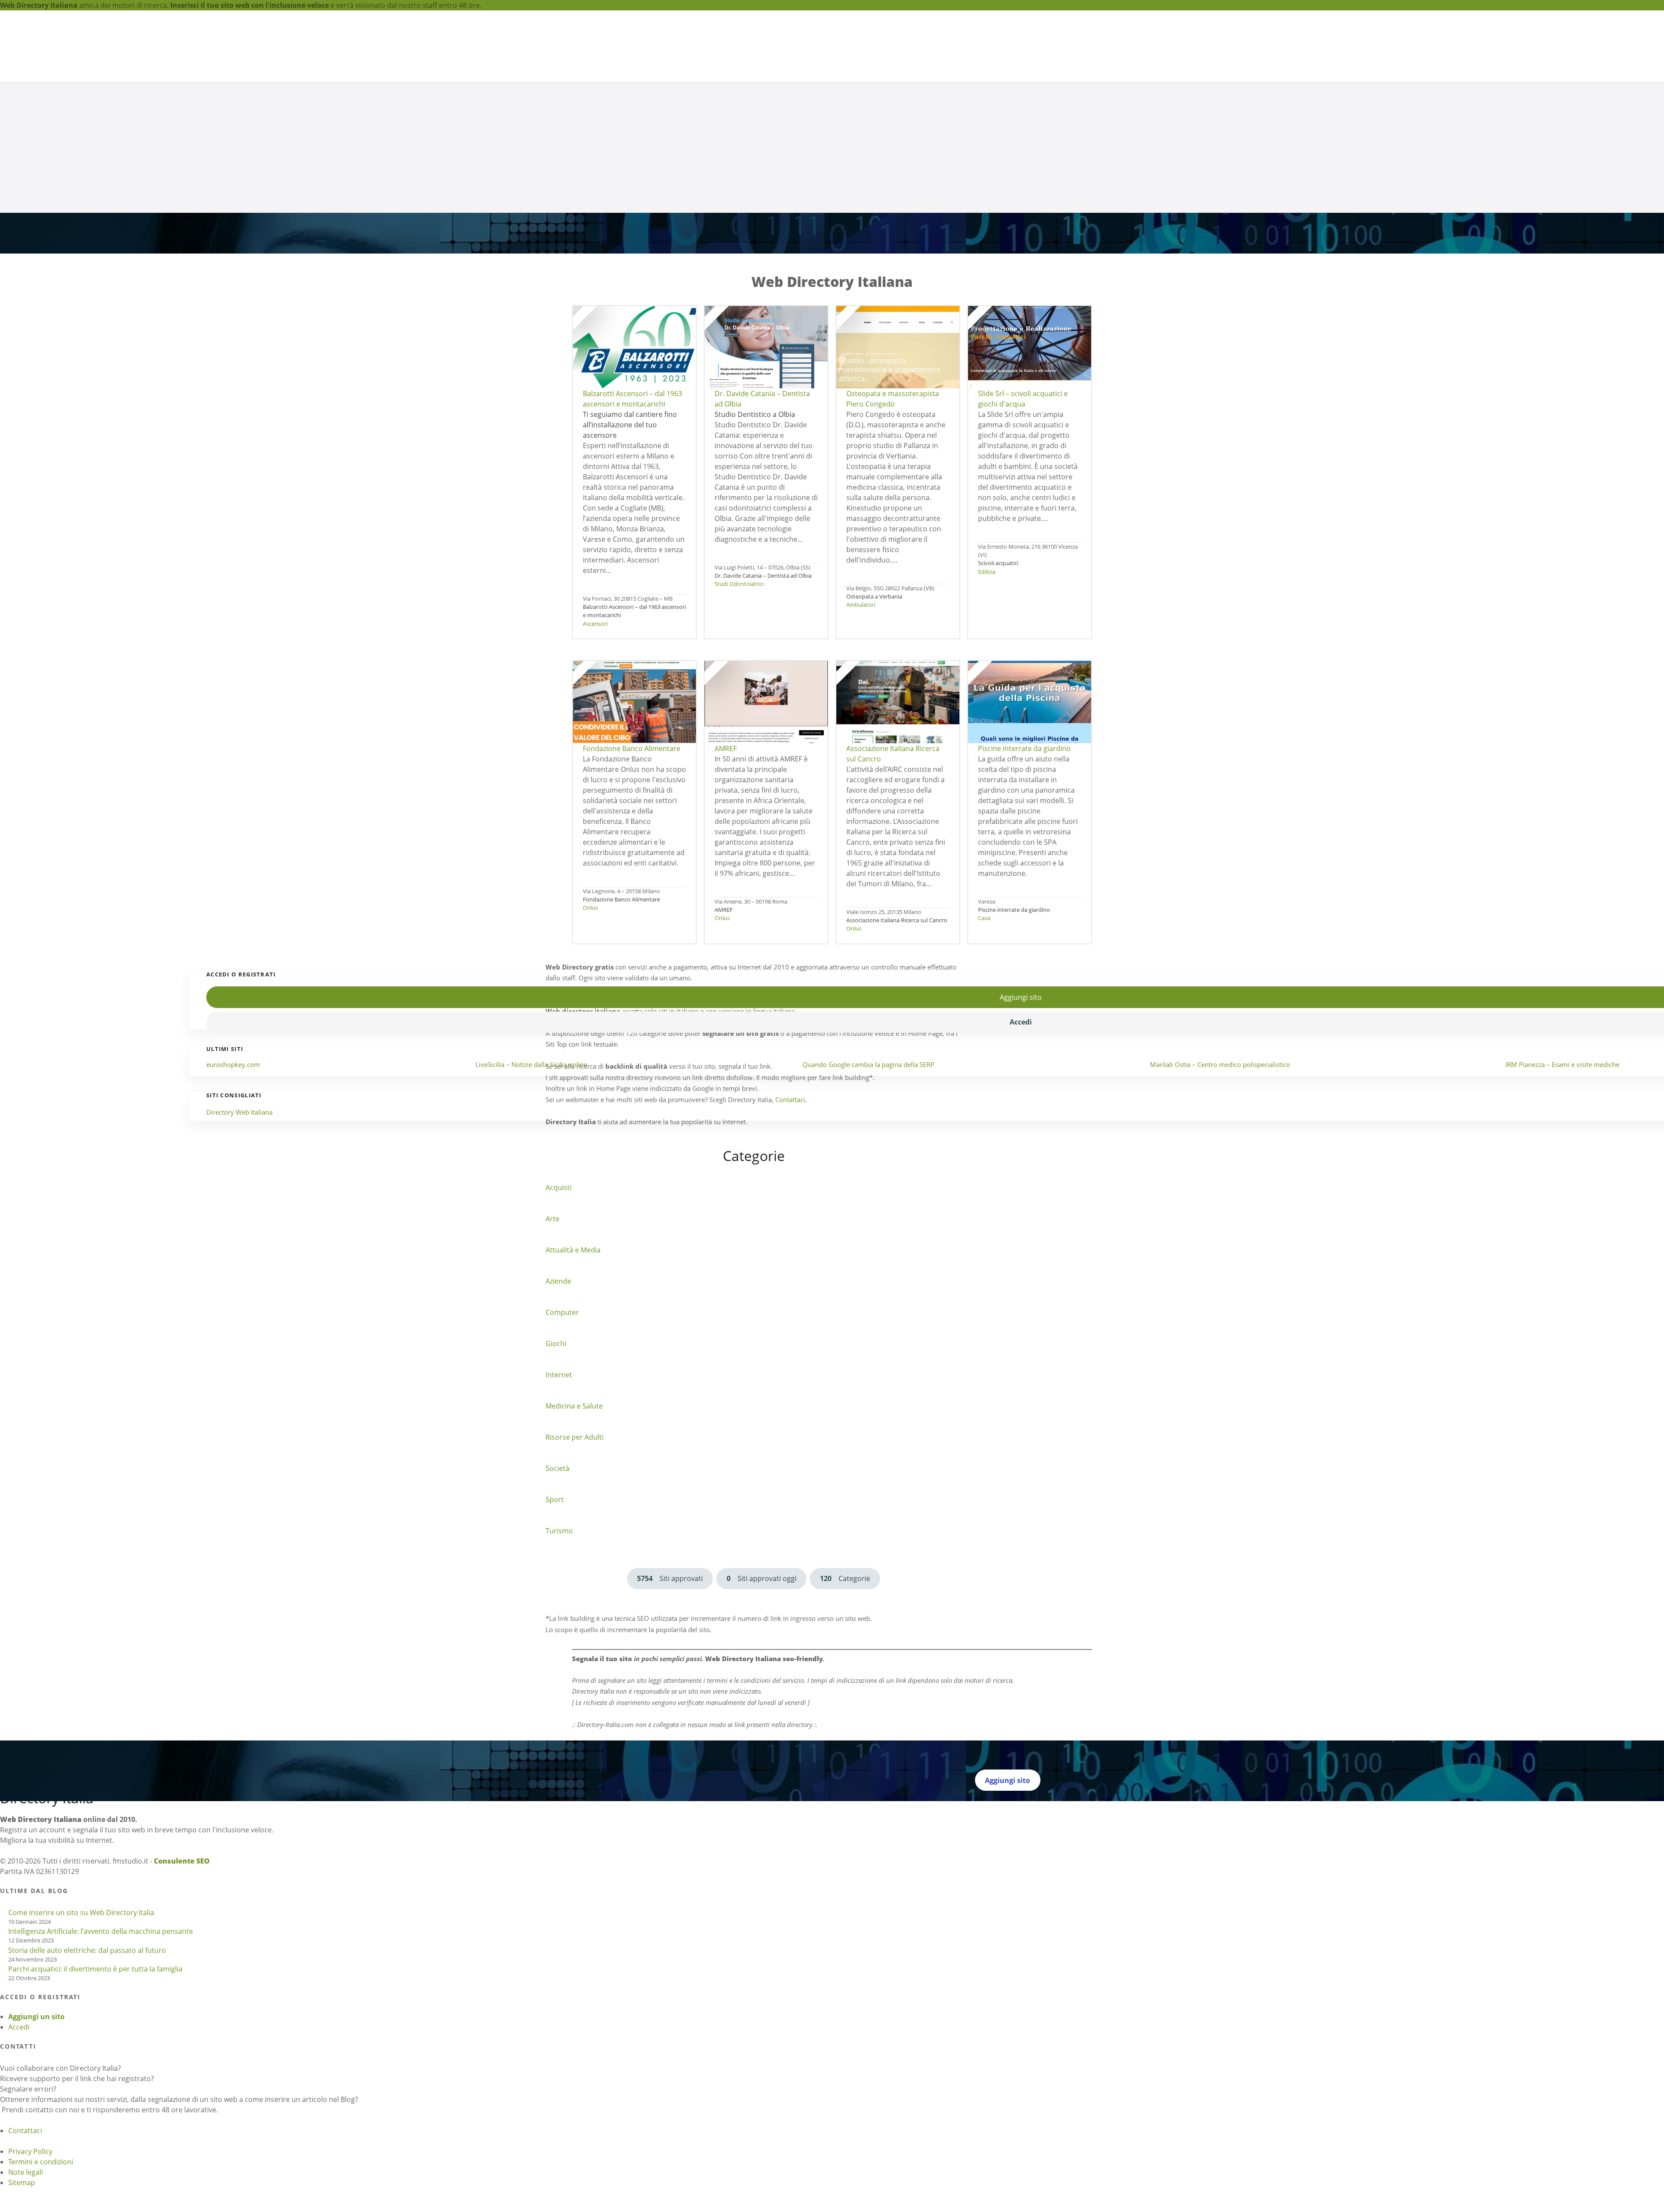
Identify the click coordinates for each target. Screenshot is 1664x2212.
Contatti (1056, 44)
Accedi (19, 2165)
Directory (864, 51)
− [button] (6, 542)
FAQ (1022, 44)
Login (1007, 44)
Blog (1036, 44)
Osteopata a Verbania (874, 708)
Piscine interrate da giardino (1014, 1021)
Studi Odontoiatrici (739, 696)
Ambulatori (861, 716)
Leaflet (11, 553)
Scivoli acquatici (998, 675)
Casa (984, 1030)
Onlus (590, 1019)
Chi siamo (913, 51)
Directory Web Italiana (239, 1250)
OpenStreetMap (95, 553)
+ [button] (2, 542)
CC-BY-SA (182, 553)
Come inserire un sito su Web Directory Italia (81, 2050)
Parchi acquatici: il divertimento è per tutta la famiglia (95, 2107)
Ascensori (595, 735)
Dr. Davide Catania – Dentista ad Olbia (763, 687)
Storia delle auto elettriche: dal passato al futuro (87, 2088)
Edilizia (987, 683)
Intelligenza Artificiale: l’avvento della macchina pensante (101, 2069)
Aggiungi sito (968, 51)
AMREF (724, 1021)
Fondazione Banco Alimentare (621, 1011)
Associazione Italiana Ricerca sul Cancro (897, 1032)
